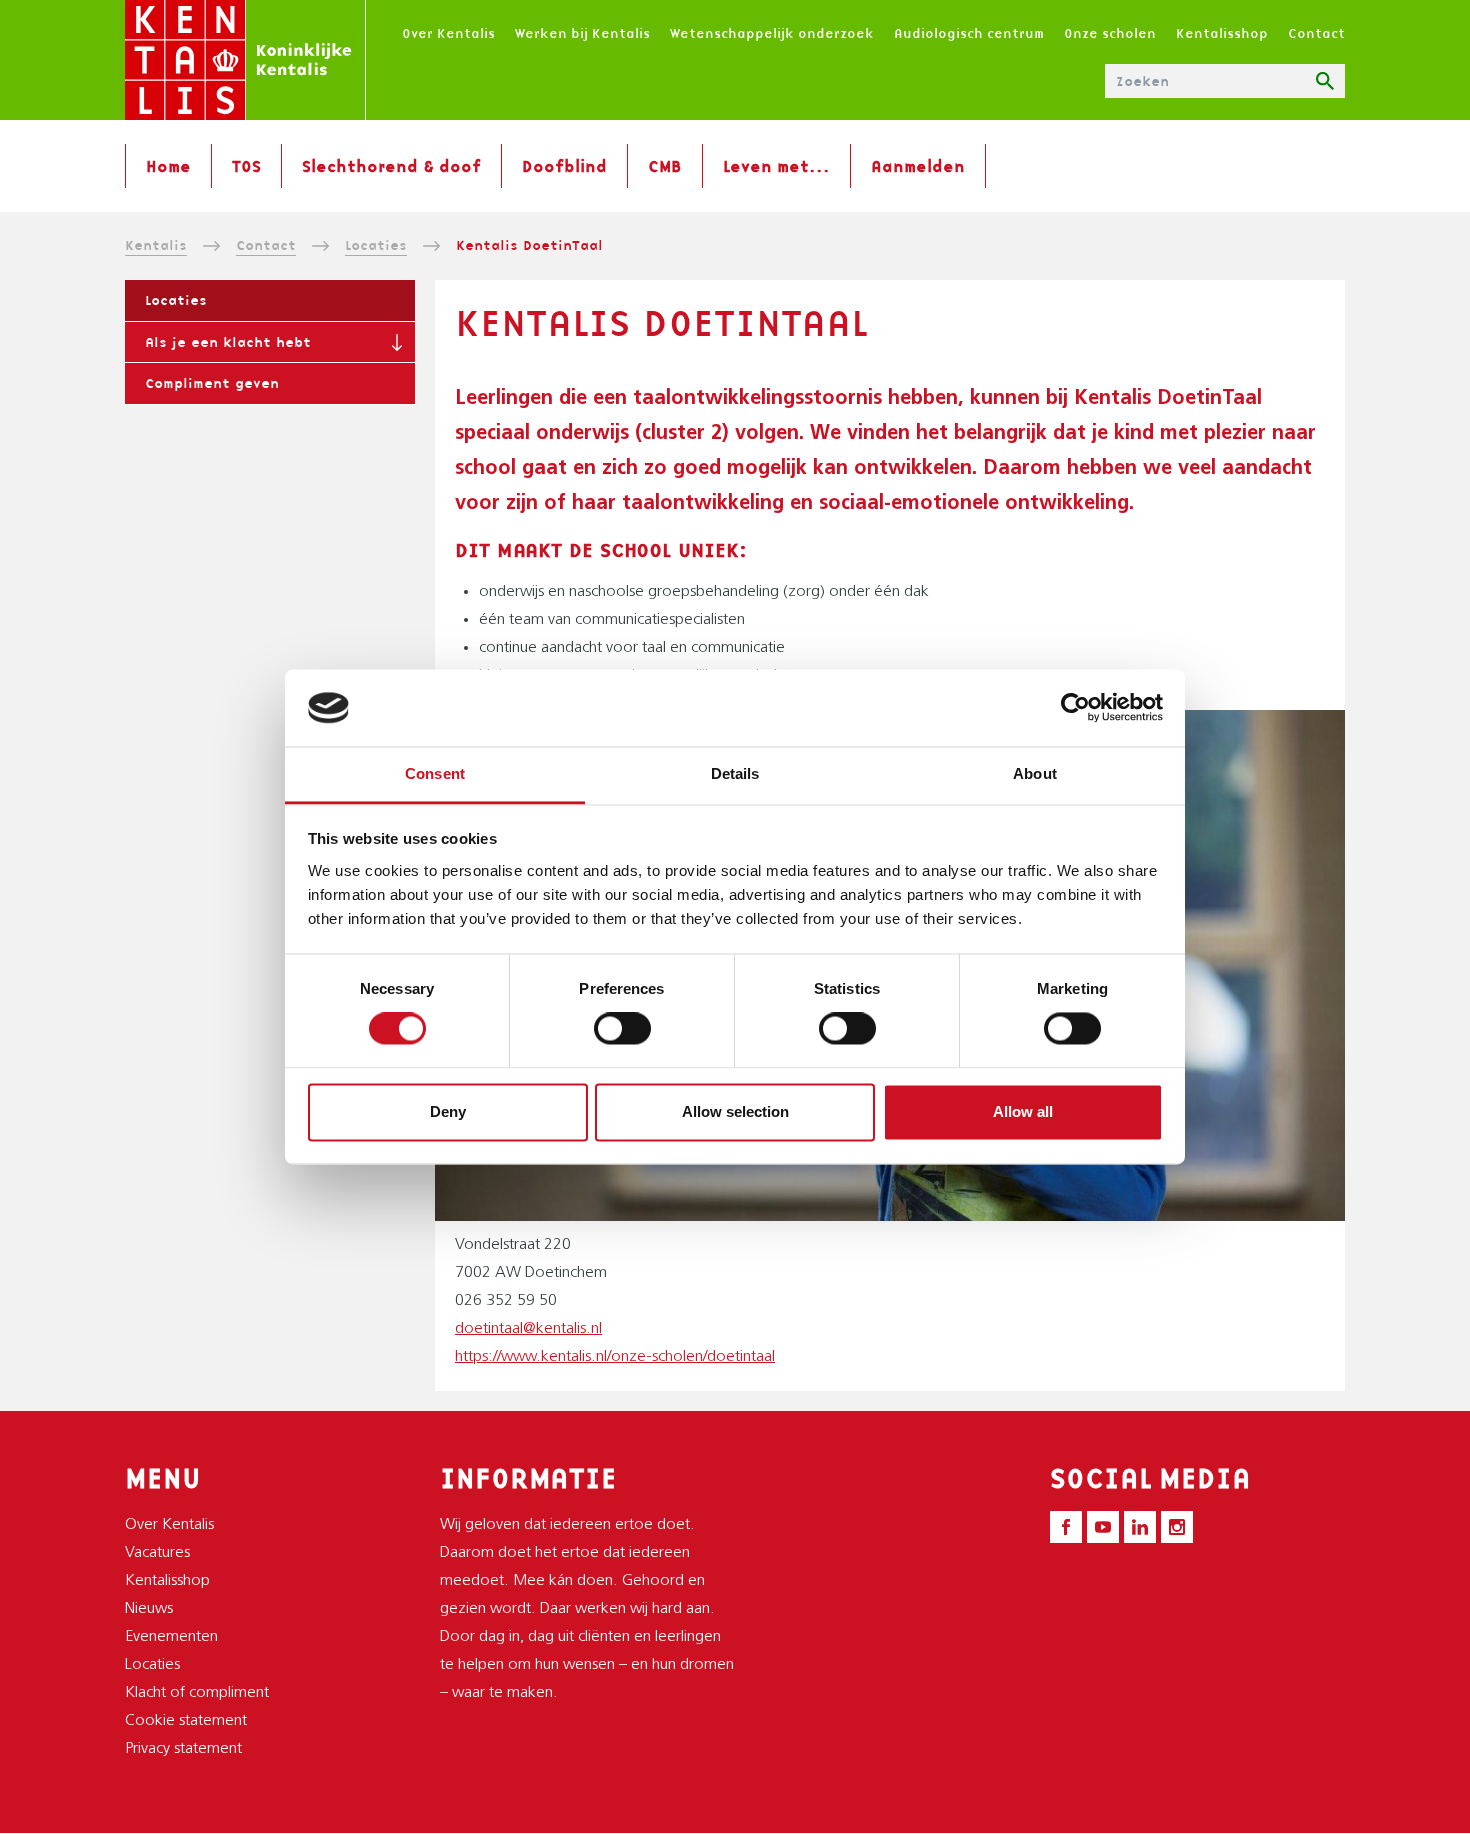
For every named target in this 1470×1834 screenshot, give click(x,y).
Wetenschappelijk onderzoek (772, 33)
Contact (1316, 33)
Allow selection (735, 1111)
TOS (246, 166)
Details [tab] (735, 773)
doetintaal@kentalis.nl (528, 1329)
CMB (665, 166)
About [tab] (1035, 773)
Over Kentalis (448, 33)
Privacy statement (183, 1749)
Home (168, 166)
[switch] (622, 1029)
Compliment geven (212, 383)
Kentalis (156, 245)
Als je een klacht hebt (228, 342)
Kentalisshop (1222, 33)
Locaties (376, 245)
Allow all (1023, 1111)
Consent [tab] (435, 773)
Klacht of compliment (197, 1693)
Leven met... (776, 166)
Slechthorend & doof (391, 166)
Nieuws (149, 1609)
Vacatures (157, 1553)
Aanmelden (918, 166)
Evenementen (171, 1637)
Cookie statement (186, 1721)
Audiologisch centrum (969, 33)
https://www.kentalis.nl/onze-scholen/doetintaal (615, 1357)
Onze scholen (1110, 33)
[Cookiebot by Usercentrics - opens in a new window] (1075, 708)
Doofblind (564, 166)
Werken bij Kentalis (582, 33)
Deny (448, 1111)
